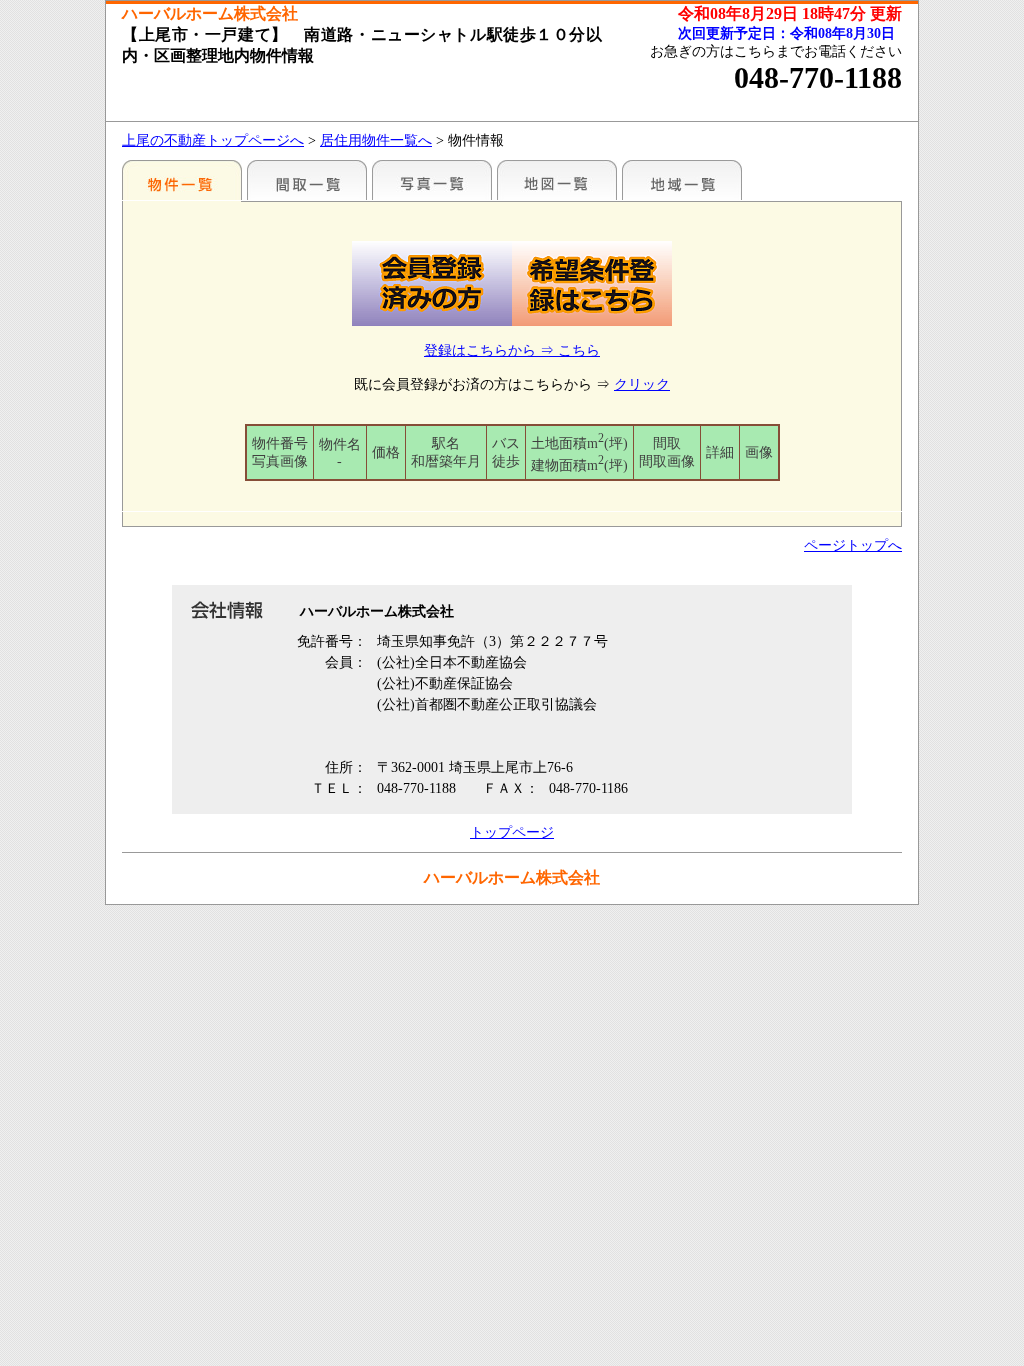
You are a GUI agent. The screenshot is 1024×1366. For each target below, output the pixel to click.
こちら (579, 350)
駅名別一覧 (182, 180)
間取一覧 (307, 180)
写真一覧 (432, 180)
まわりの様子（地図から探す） (557, 180)
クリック (642, 384)
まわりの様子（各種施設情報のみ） (682, 180)
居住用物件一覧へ (376, 140)
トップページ (512, 832)
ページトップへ (853, 545)
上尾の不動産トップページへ (213, 140)
